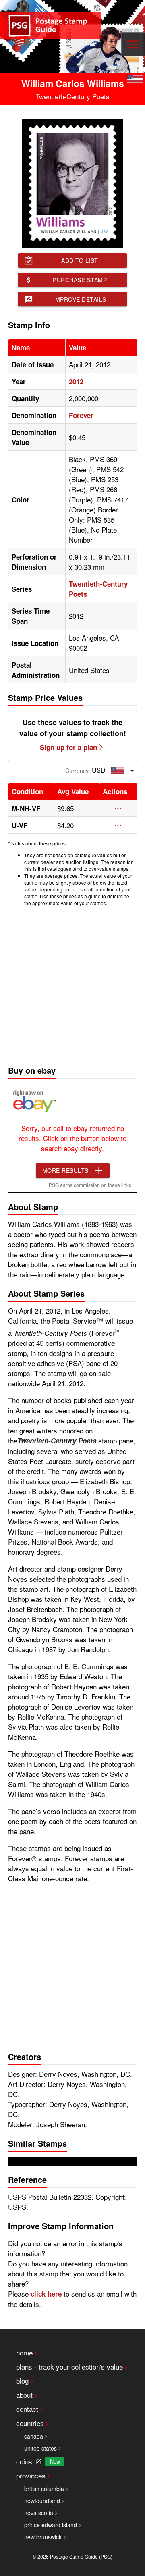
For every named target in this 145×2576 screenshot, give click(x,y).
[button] (118, 808)
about (24, 2395)
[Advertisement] (72, 984)
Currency (77, 771)
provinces (31, 2475)
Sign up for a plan (68, 747)
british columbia (44, 2489)
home (24, 2352)
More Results (65, 1170)
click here (46, 2294)
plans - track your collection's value (69, 2367)
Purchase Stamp (80, 280)
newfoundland (42, 2501)
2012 (76, 381)
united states (40, 2448)
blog (22, 2381)
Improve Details (80, 299)
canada (34, 2436)
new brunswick (43, 2537)
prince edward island (51, 2525)
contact (27, 2409)
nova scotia (39, 2513)
